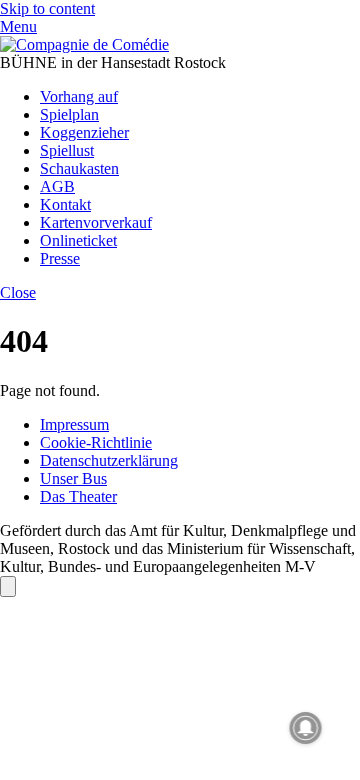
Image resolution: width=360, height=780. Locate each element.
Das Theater (78, 496)
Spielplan (69, 114)
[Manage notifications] (306, 728)
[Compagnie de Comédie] (84, 44)
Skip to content (47, 8)
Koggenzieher (84, 132)
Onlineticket (78, 240)
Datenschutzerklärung (109, 460)
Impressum (74, 424)
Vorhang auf (79, 96)
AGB (57, 186)
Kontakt (65, 204)
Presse (60, 258)
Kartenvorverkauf (96, 222)
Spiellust (67, 150)
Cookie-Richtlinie (96, 442)
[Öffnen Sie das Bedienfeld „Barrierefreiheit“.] (8, 586)
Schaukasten (79, 168)
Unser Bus (73, 478)
